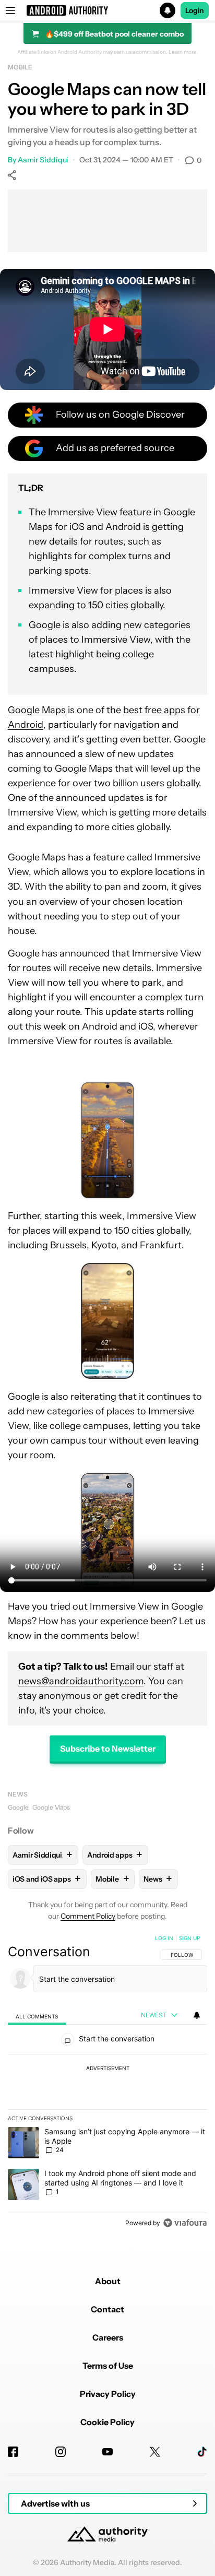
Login (195, 10)
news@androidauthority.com (81, 1681)
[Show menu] (10, 10)
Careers (108, 2337)
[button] (107, 10)
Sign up (189, 1938)
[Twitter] (155, 2452)
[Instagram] (61, 2452)
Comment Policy (88, 1916)
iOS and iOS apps (47, 1879)
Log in (164, 1938)
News (18, 1794)
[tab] (37, 2016)
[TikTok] (202, 2452)
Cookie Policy (107, 2422)
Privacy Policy (108, 2394)
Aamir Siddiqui (43, 160)
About (108, 2281)
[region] (107, 2083)
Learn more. (183, 52)
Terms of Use (108, 2366)
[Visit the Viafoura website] (185, 2223)
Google (18, 1807)
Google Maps (37, 710)
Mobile (20, 67)
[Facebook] (13, 2452)
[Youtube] (107, 2452)
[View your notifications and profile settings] (197, 2015)
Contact (107, 2309)
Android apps (115, 1855)
